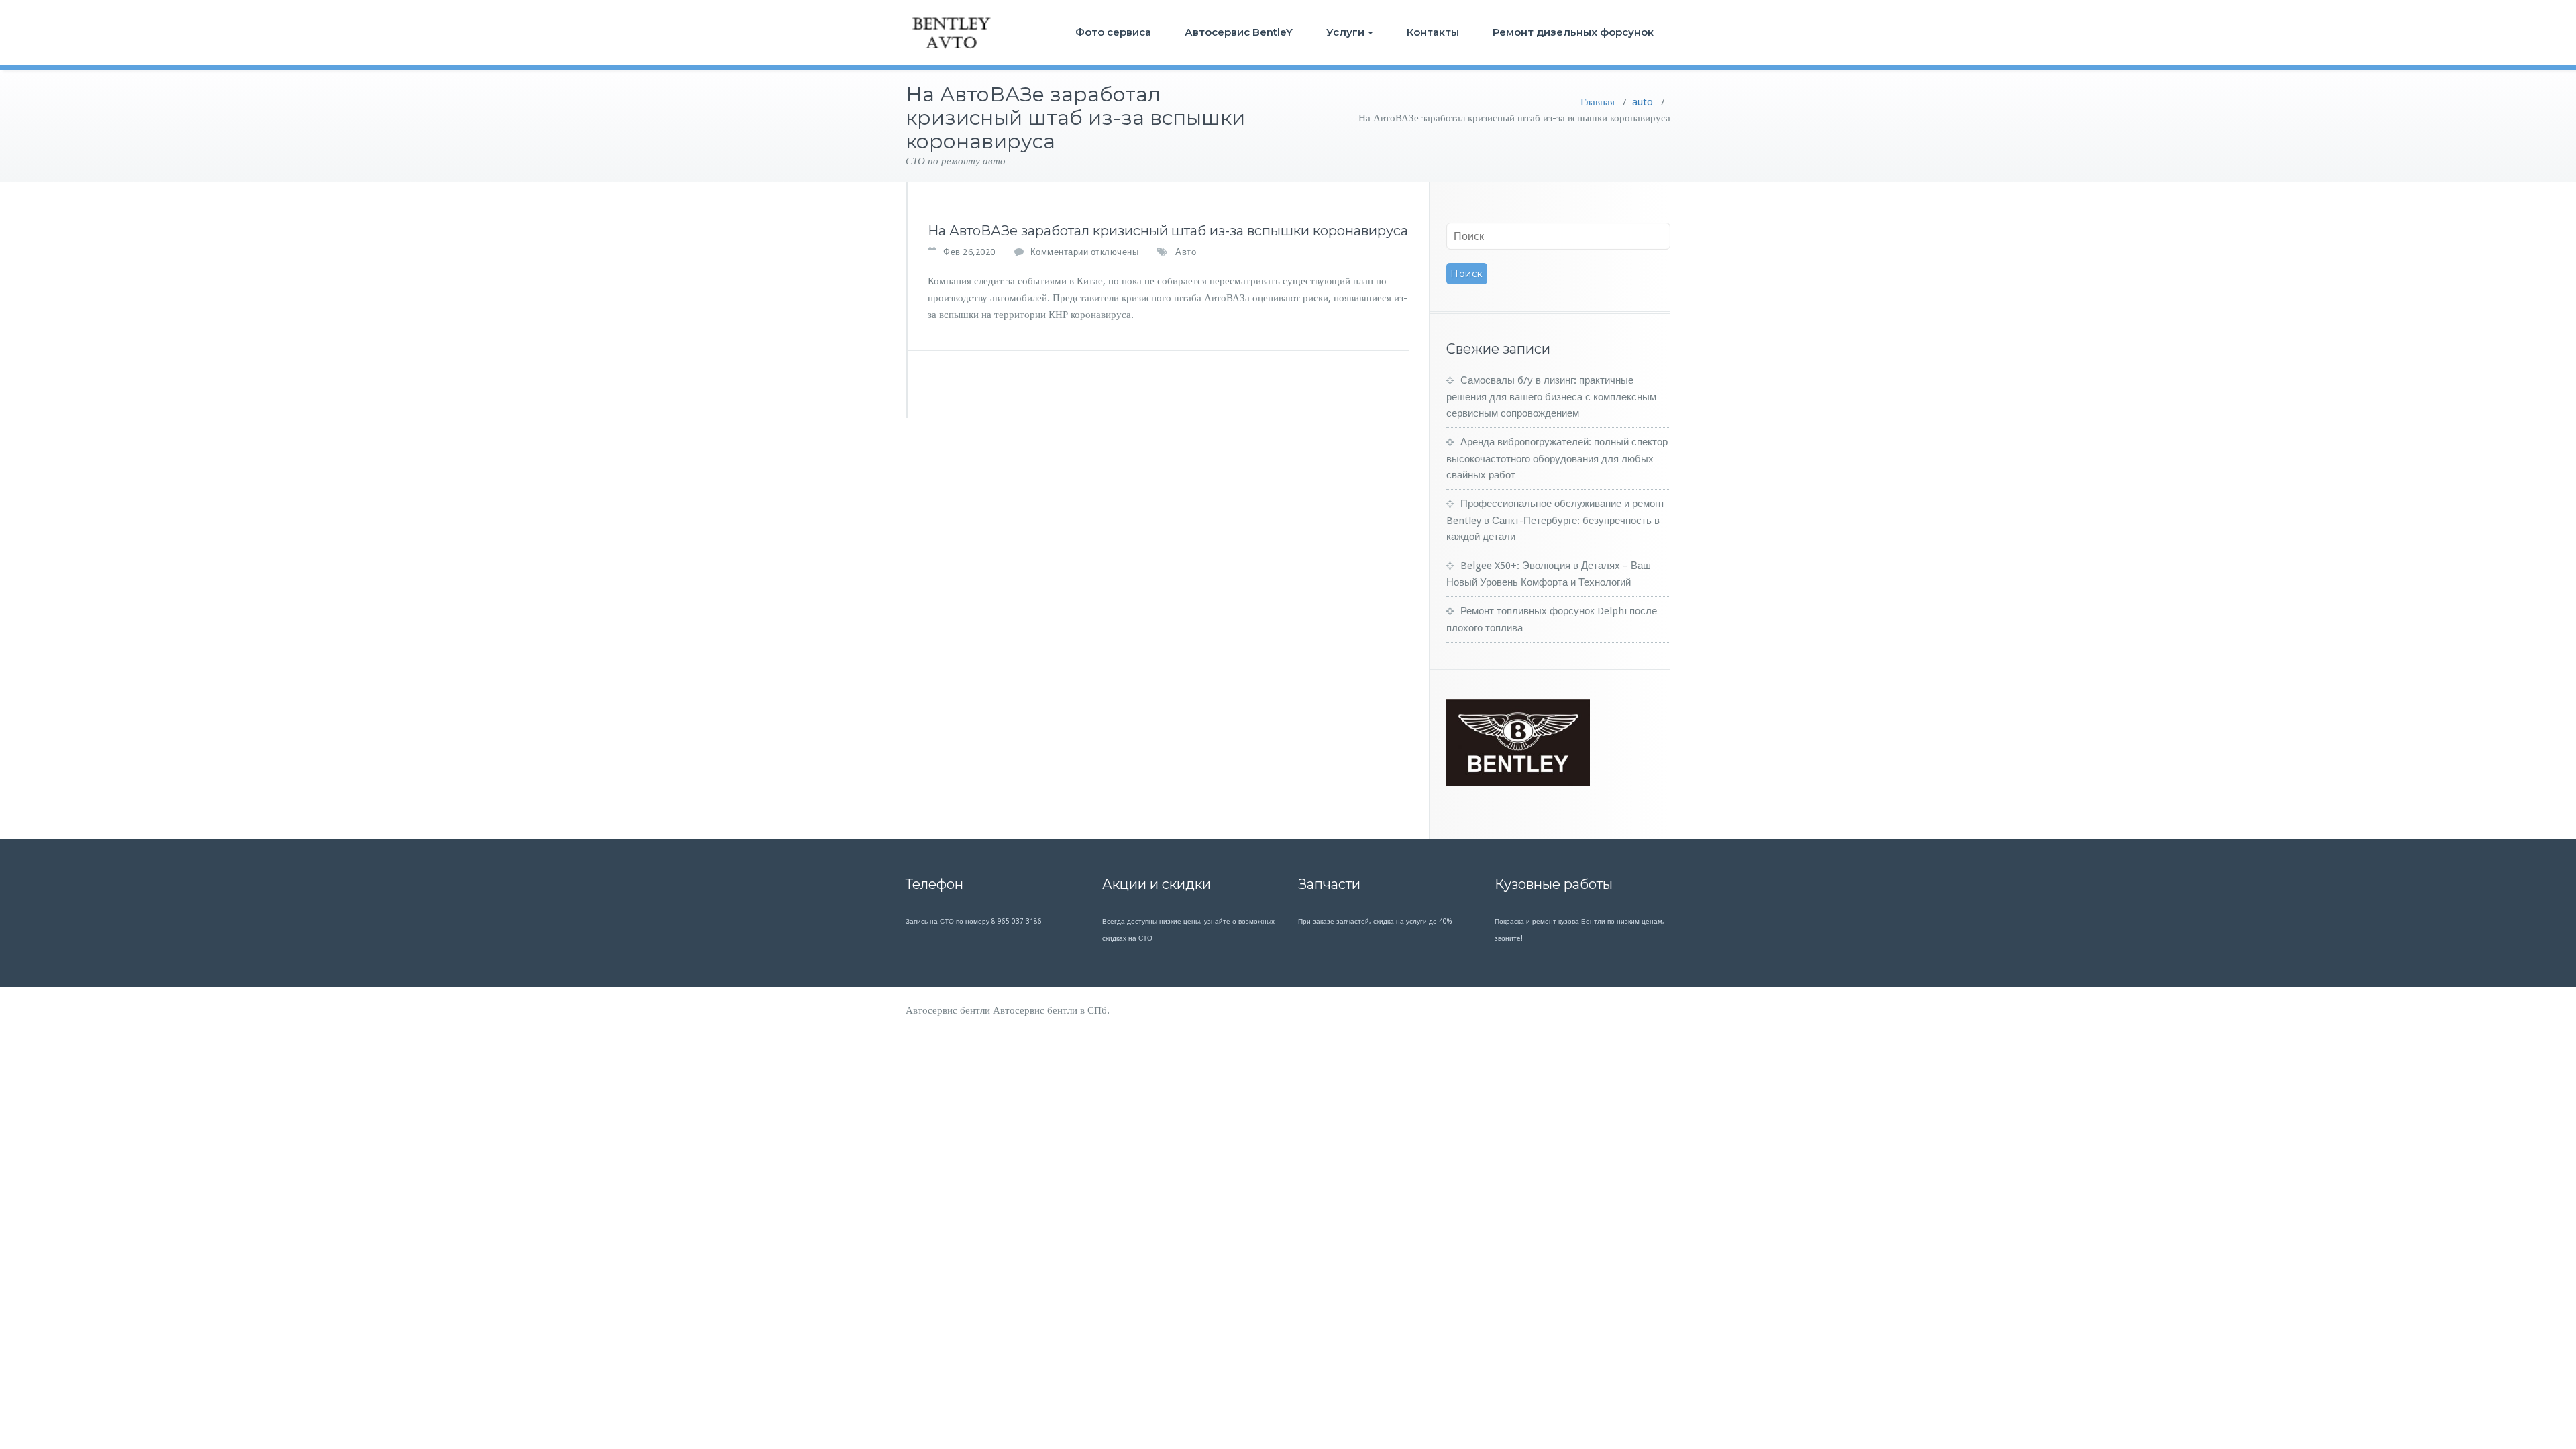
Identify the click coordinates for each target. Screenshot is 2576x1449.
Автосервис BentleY (1239, 32)
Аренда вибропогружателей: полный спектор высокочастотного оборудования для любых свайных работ (1557, 459)
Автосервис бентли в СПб (1050, 1010)
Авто (1186, 252)
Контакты (1433, 32)
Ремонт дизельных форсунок (1573, 32)
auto (1643, 102)
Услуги (1345, 32)
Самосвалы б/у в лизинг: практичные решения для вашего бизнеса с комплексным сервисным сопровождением (1551, 397)
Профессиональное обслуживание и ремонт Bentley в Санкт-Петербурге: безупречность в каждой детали (1556, 520)
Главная (1598, 102)
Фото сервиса (1113, 32)
